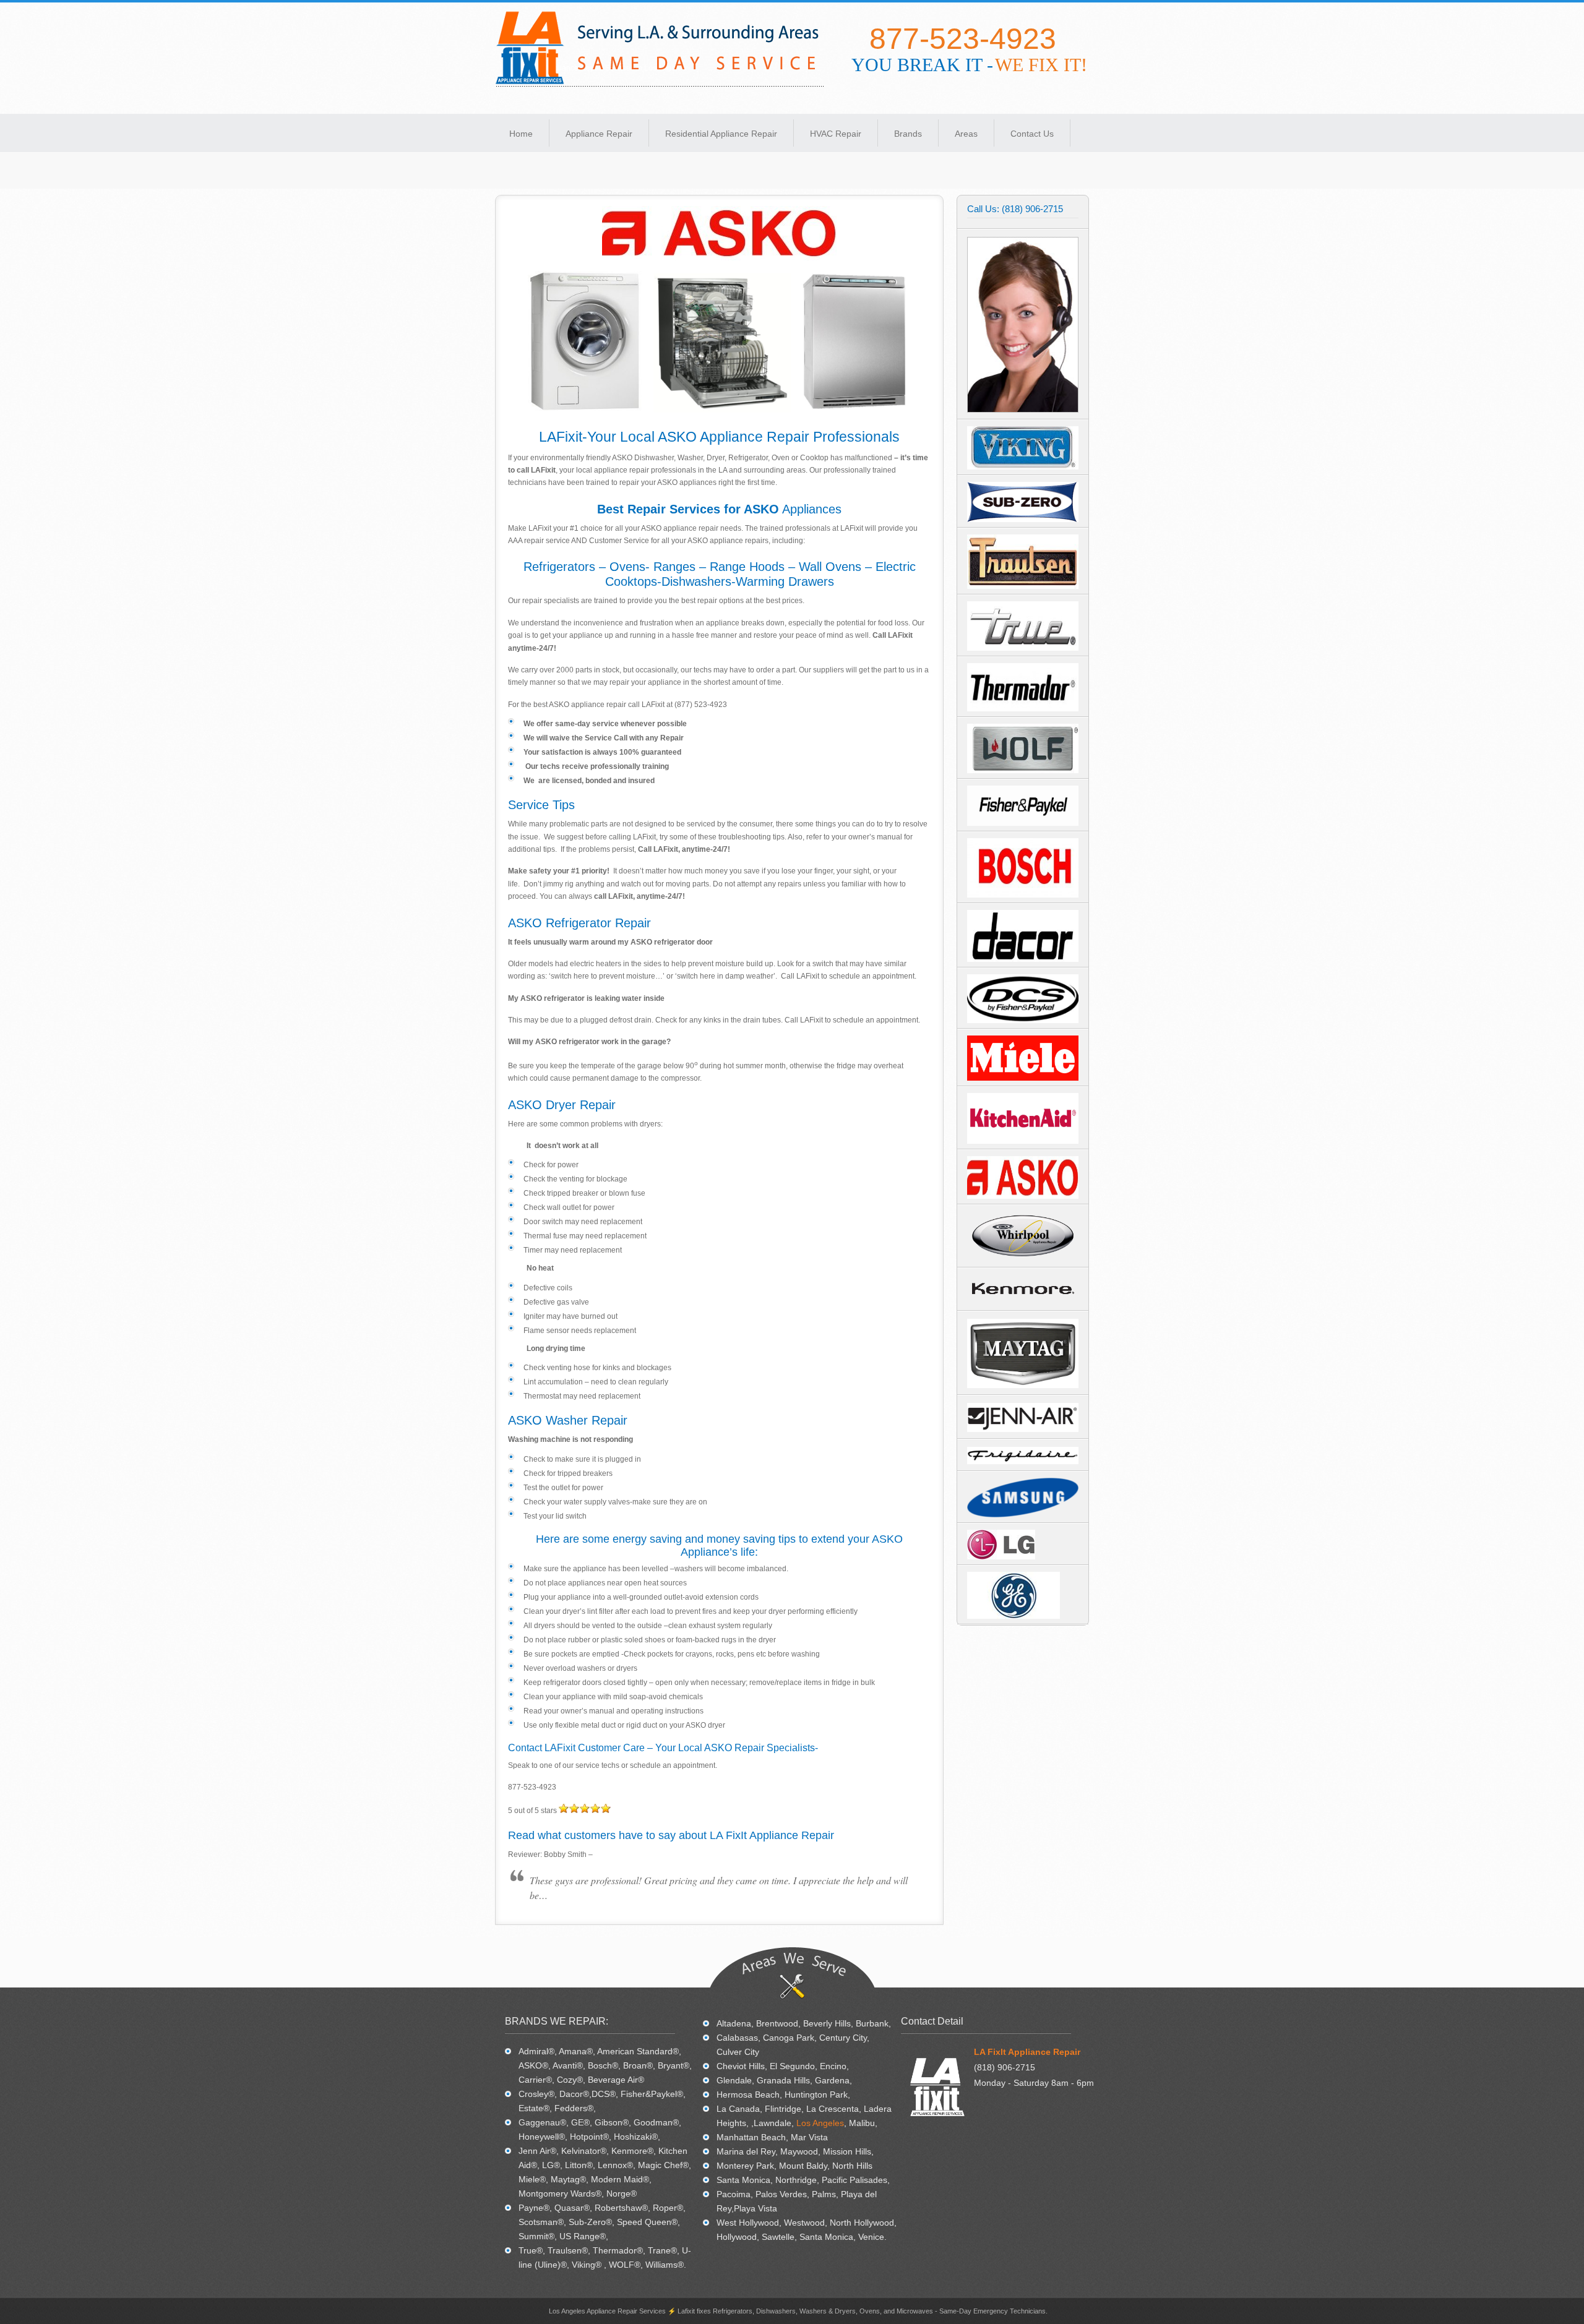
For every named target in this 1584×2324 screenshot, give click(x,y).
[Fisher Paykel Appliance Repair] (1023, 823)
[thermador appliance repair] (1023, 709)
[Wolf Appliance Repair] (1023, 771)
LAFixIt (660, 49)
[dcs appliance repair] (1023, 1021)
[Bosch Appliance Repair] (1023, 895)
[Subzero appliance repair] (1023, 520)
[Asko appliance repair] (1023, 1196)
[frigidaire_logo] (1023, 1456)
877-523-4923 (963, 39)
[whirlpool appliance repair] (1023, 1259)
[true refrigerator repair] (1023, 648)
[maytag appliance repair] (1023, 1353)
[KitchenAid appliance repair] (1023, 1141)
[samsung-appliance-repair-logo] (1023, 1515)
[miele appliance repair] (1023, 1078)
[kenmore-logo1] (1023, 1303)
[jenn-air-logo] (1023, 1417)
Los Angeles (820, 2123)
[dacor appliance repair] (1023, 959)
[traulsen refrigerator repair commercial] (1023, 586)
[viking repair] (1023, 467)
